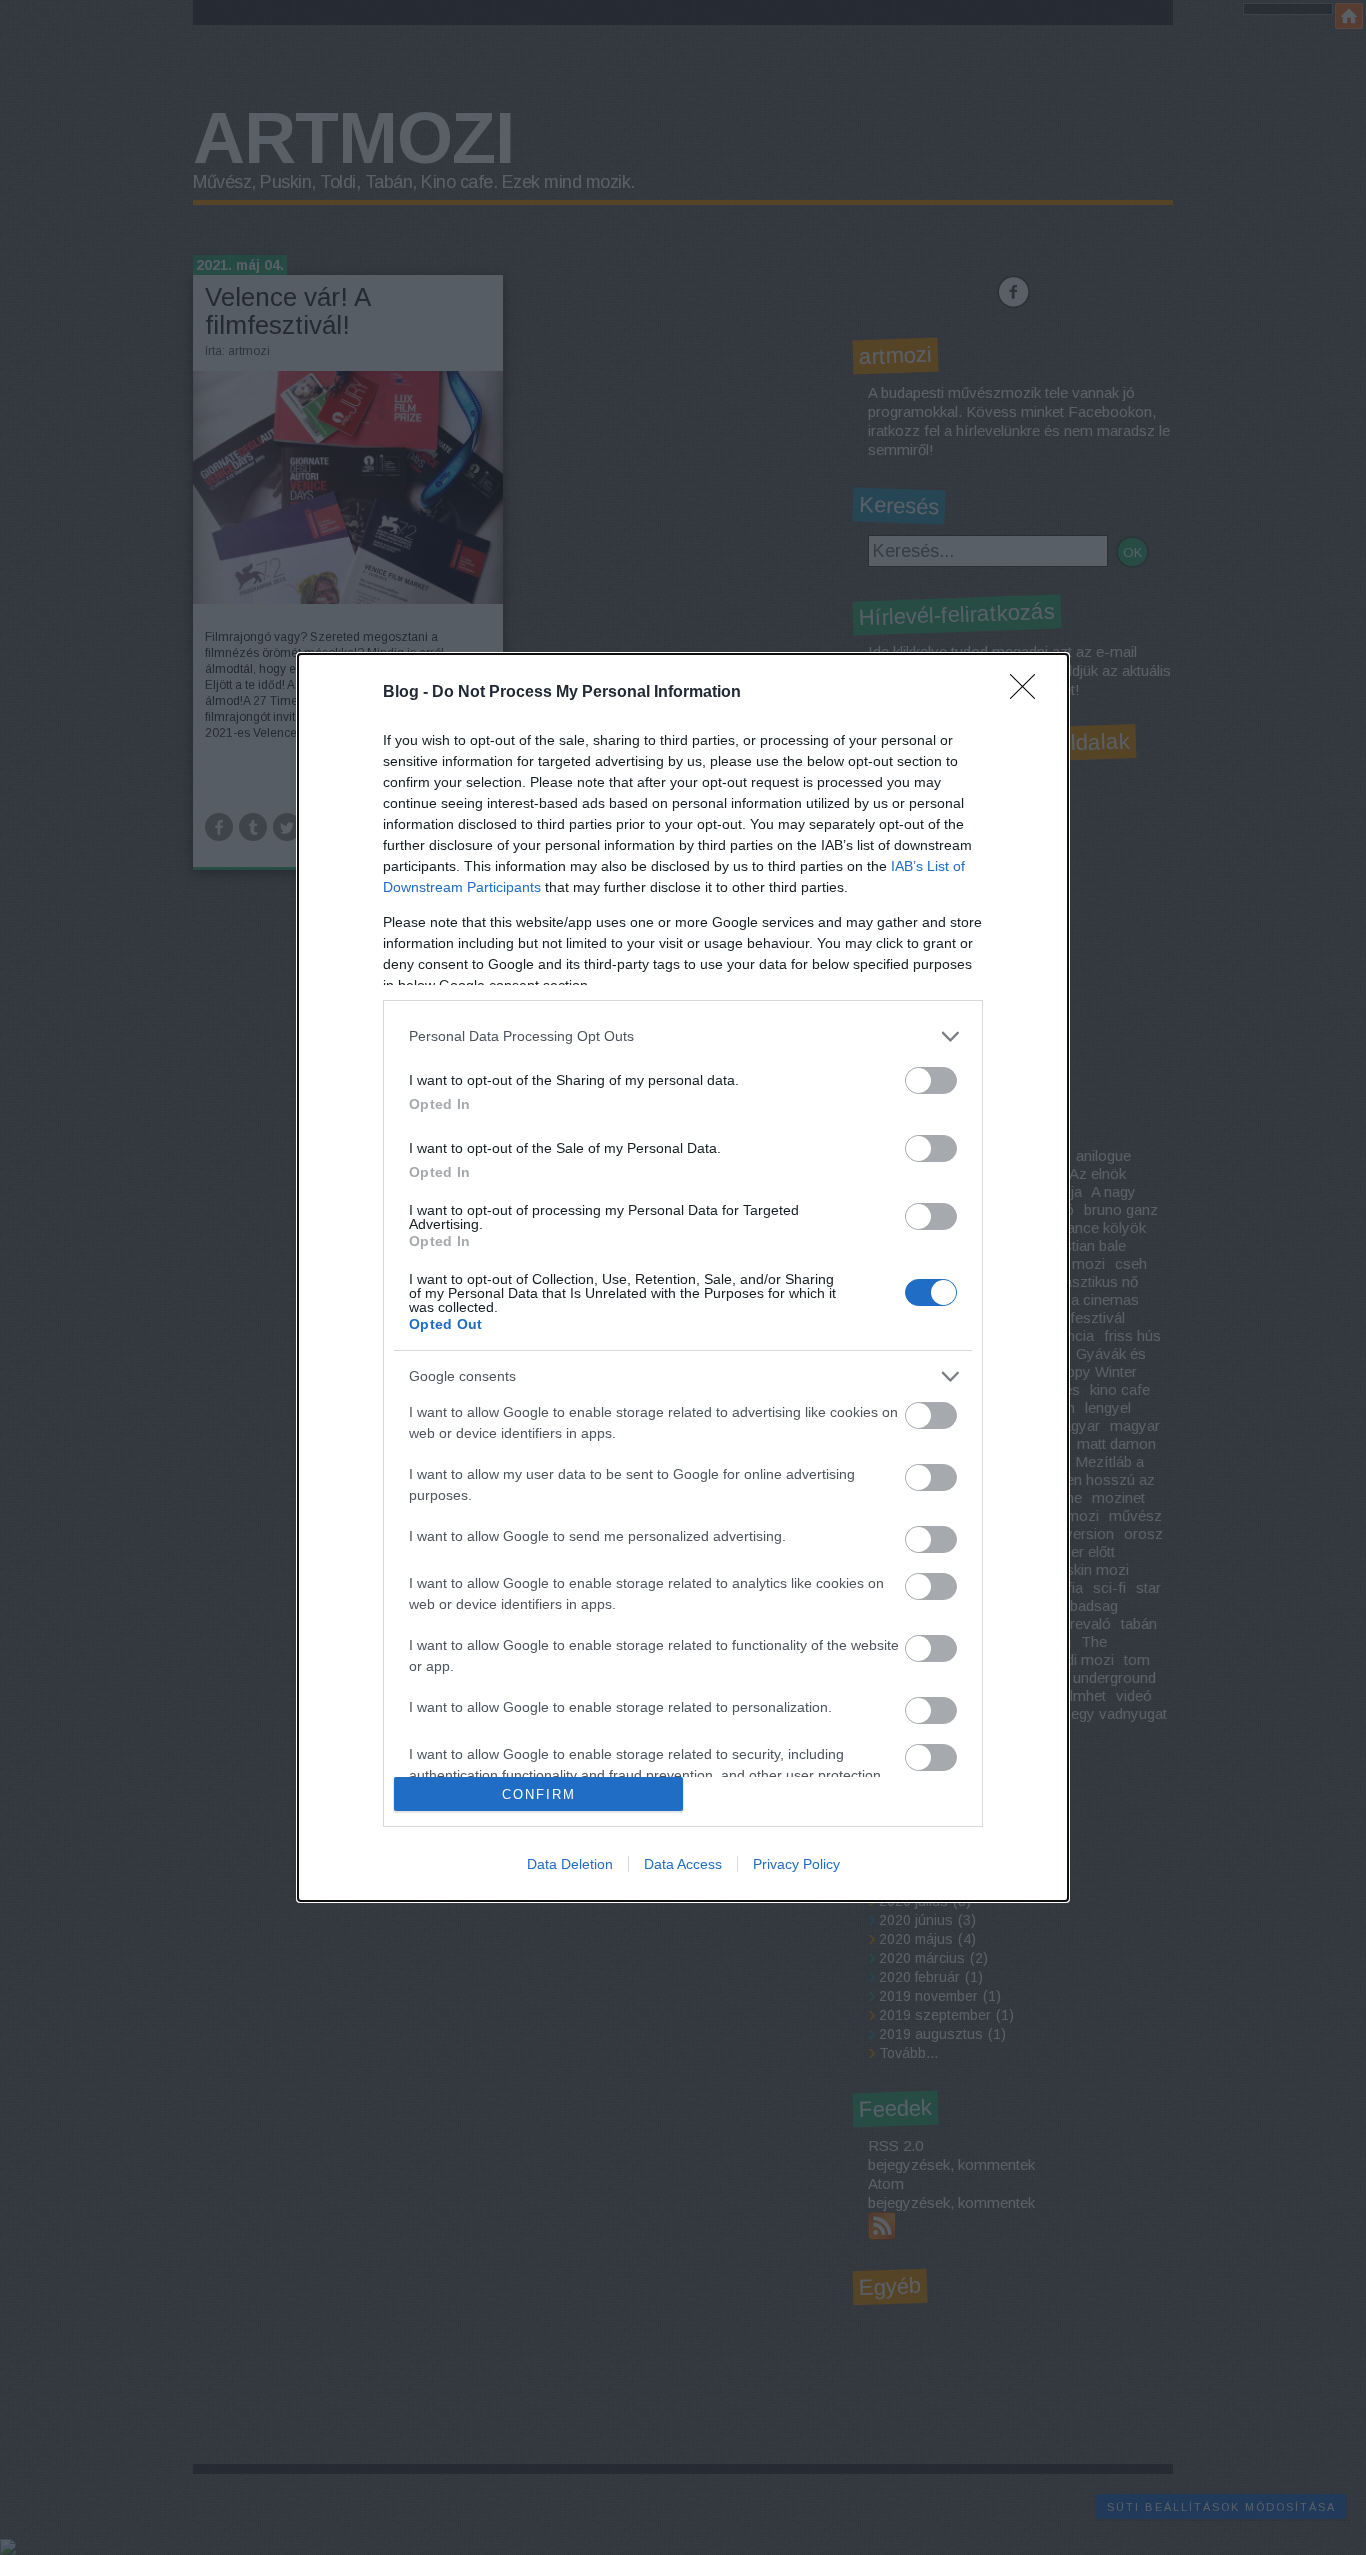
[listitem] (683, 1036)
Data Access (683, 1864)
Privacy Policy (796, 1864)
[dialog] (683, 1278)
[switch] (931, 1080)
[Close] (1029, 693)
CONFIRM (539, 1794)
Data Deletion (570, 1864)
